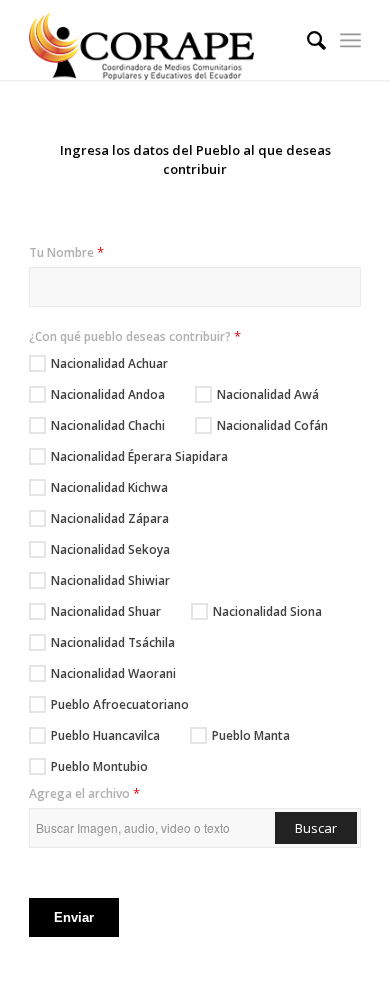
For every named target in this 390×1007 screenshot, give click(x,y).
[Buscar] (306, 40)
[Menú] (350, 40)
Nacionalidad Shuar (106, 611)
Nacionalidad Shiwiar (110, 580)
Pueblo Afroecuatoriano (120, 704)
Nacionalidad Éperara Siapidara (139, 456)
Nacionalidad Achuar (109, 363)
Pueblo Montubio (99, 766)
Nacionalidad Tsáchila (113, 642)
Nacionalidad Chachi (108, 425)
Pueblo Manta (251, 735)
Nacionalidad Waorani (113, 673)
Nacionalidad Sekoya (110, 549)
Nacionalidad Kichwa (109, 487)
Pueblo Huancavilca (105, 735)
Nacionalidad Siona (267, 611)
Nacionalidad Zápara (110, 518)
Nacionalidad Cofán (272, 425)
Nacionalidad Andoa (108, 394)
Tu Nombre (66, 252)
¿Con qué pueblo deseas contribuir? (135, 336)
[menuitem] (306, 40)
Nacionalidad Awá (268, 394)
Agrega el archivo (84, 793)
